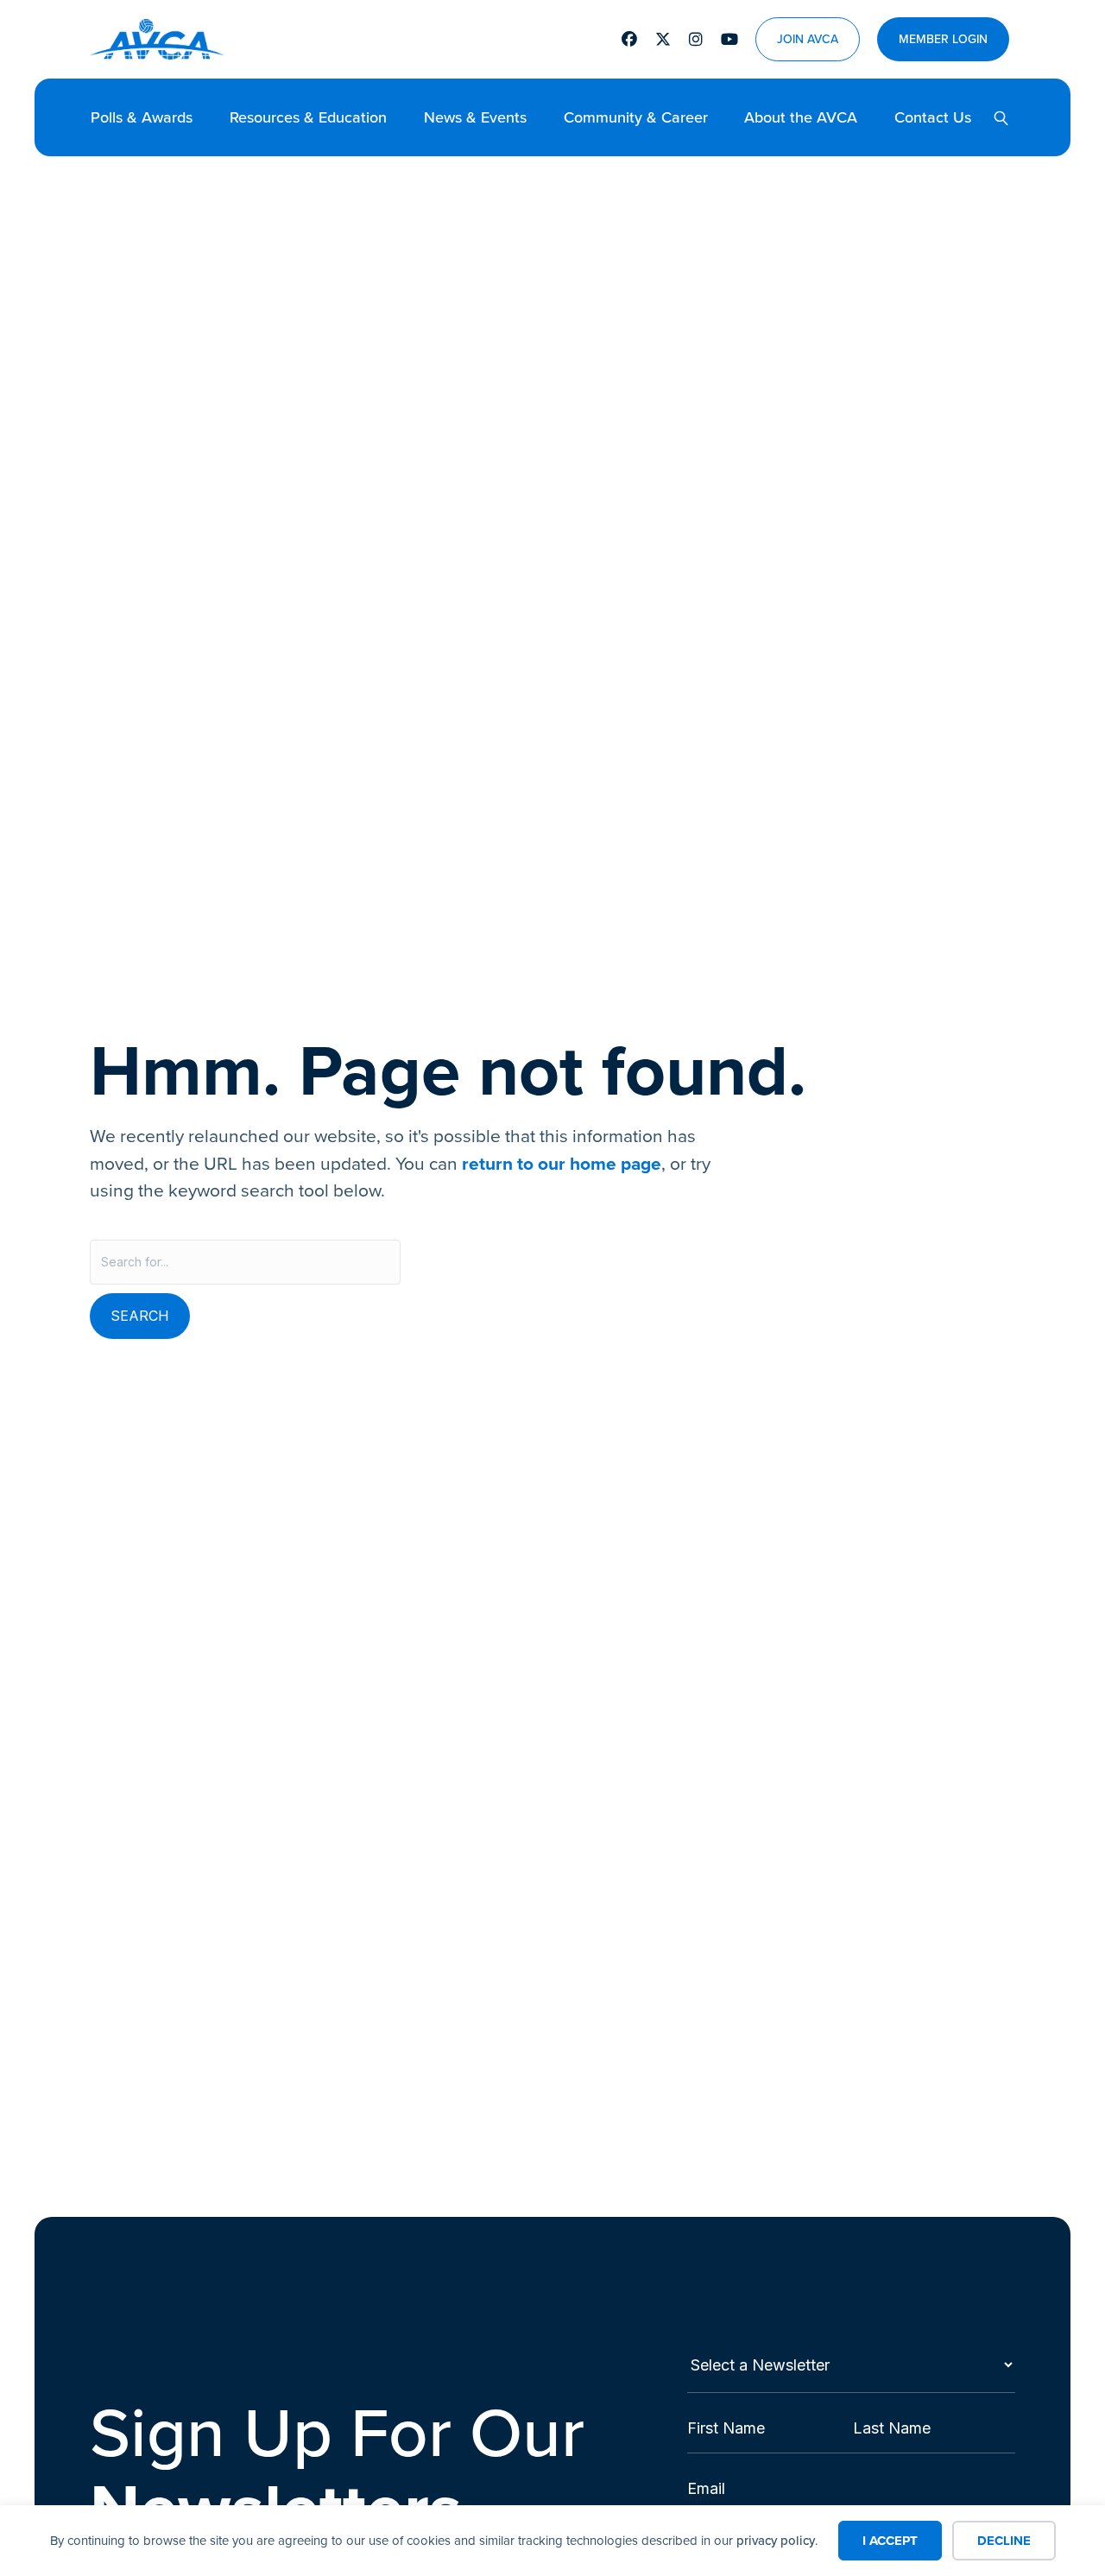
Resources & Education (308, 117)
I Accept (890, 2541)
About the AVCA (801, 117)
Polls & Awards (142, 117)
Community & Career (636, 117)
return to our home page (562, 1163)
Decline (1004, 2541)
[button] (994, 118)
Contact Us (933, 117)
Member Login (943, 39)
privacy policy (776, 2540)
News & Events (475, 117)
